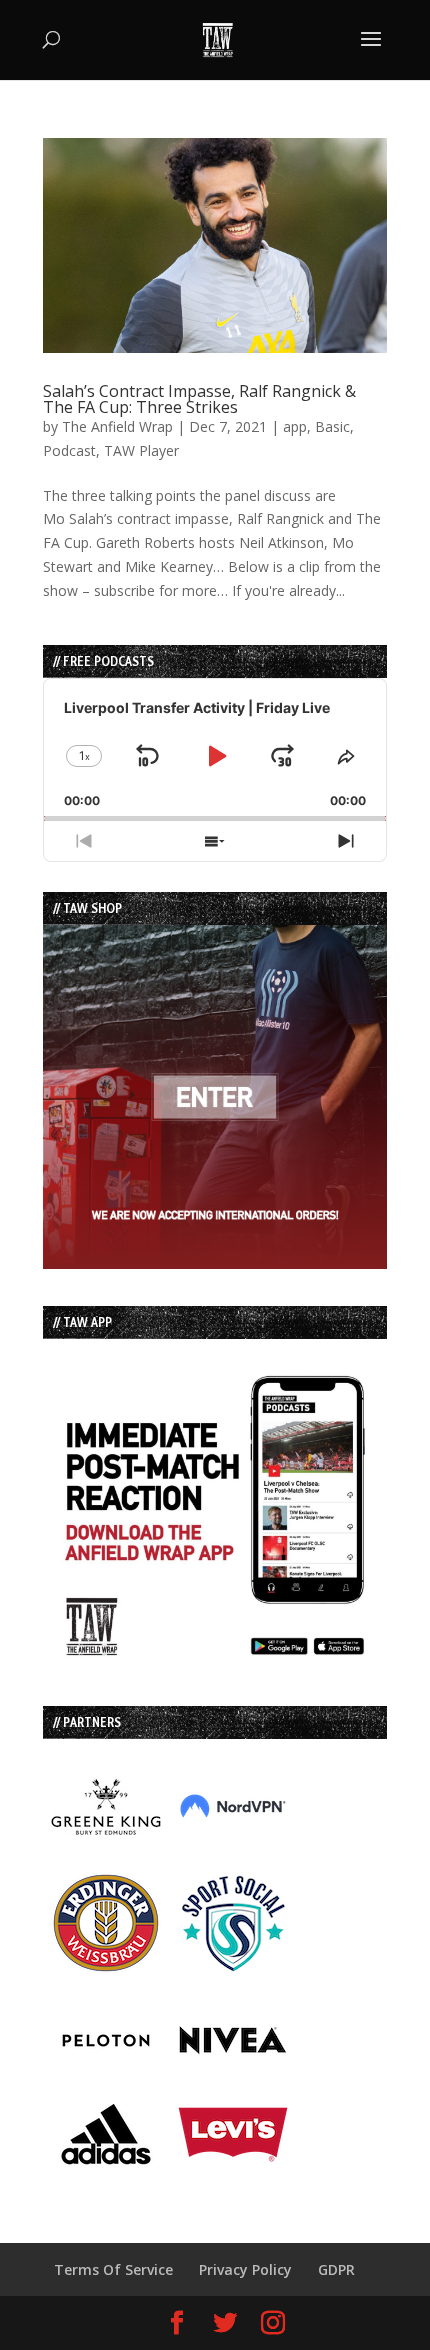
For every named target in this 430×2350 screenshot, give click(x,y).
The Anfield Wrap (117, 426)
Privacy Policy (245, 2269)
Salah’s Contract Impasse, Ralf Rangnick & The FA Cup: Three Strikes (199, 399)
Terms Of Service (113, 2269)
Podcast (69, 450)
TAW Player (141, 450)
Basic (332, 426)
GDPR (336, 2269)
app (295, 426)
